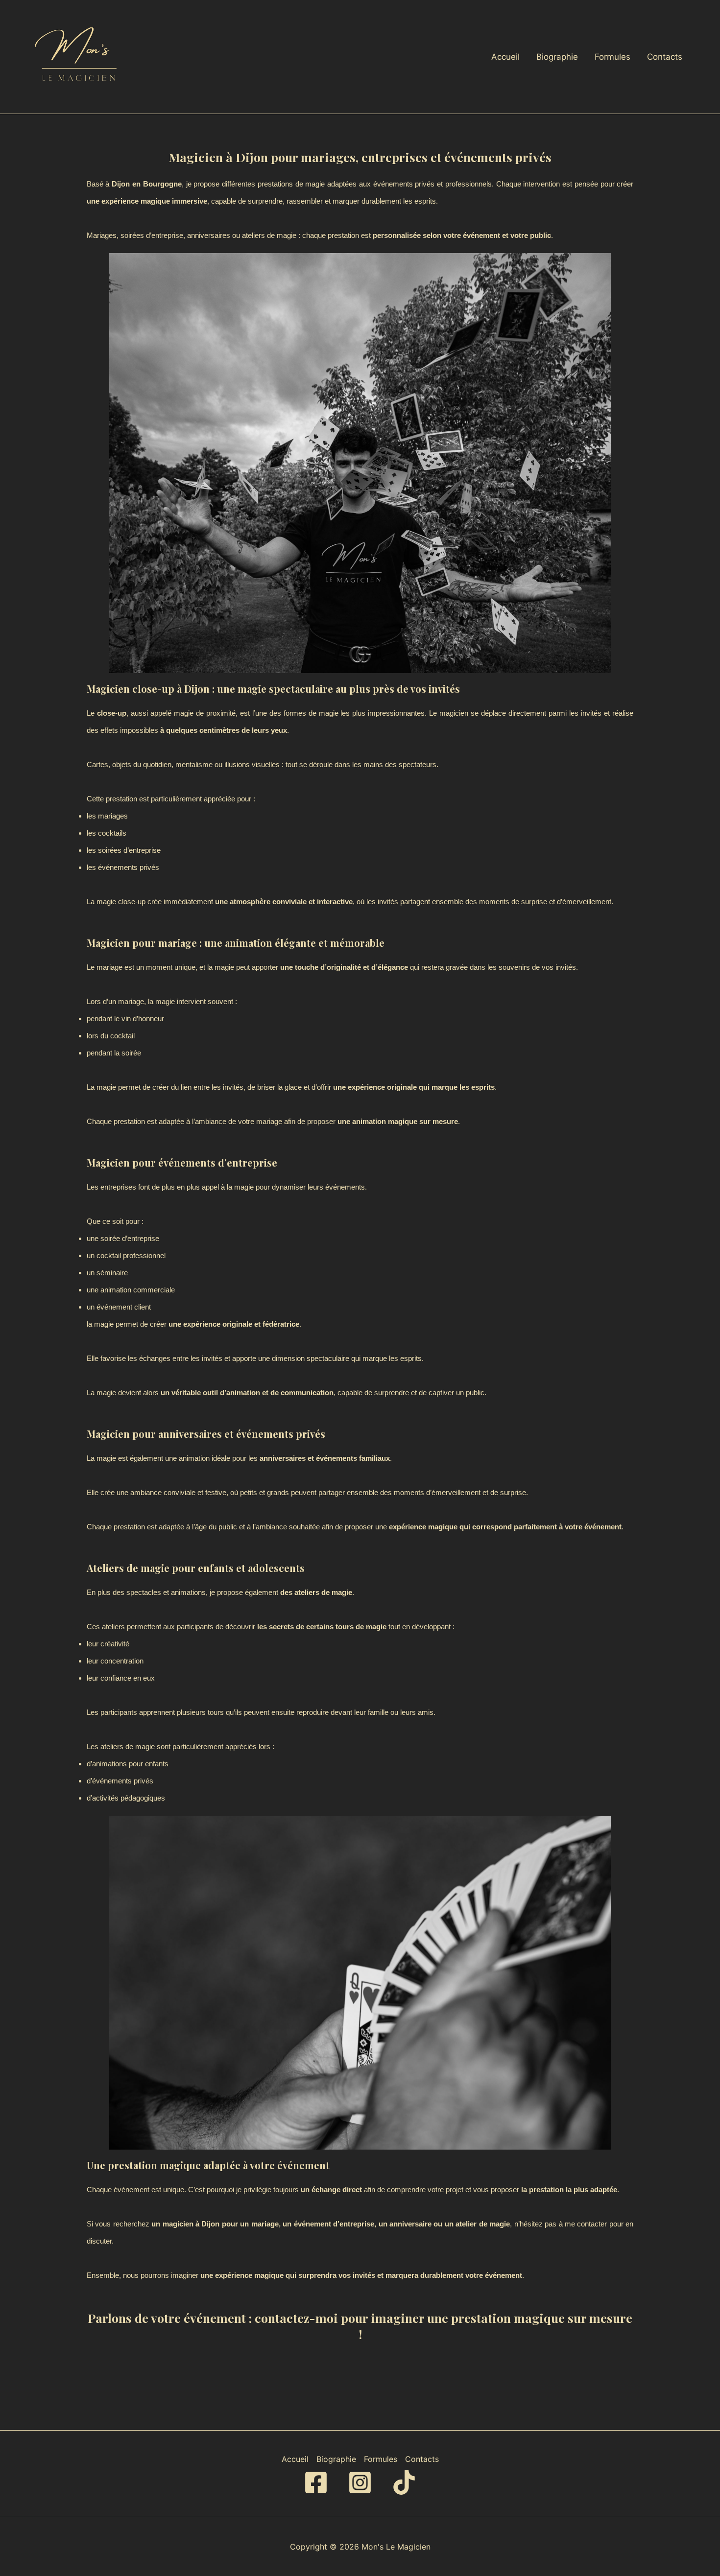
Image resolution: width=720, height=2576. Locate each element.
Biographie (557, 57)
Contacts (665, 57)
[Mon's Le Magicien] (78, 56)
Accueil (505, 57)
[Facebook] (316, 2482)
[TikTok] (404, 2482)
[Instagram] (360, 2482)
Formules (612, 57)
